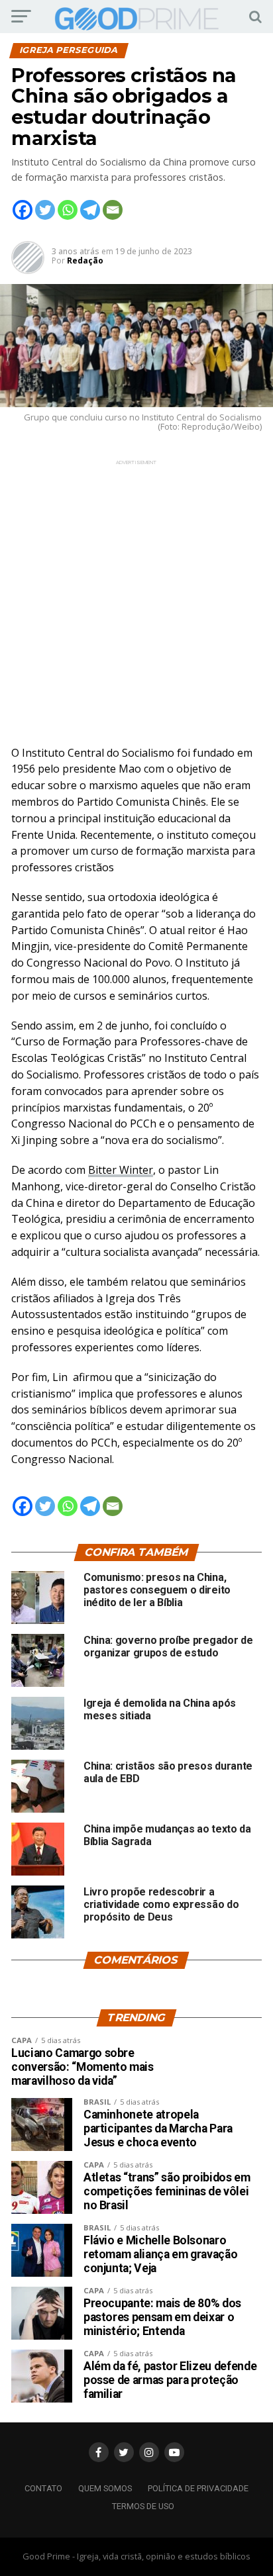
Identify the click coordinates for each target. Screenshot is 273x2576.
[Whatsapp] (68, 210)
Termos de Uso (143, 2506)
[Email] (113, 210)
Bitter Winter (121, 1170)
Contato (43, 2488)
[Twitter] (45, 210)
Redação (85, 261)
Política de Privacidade (198, 2488)
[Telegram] (90, 210)
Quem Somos (105, 2488)
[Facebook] (23, 210)
